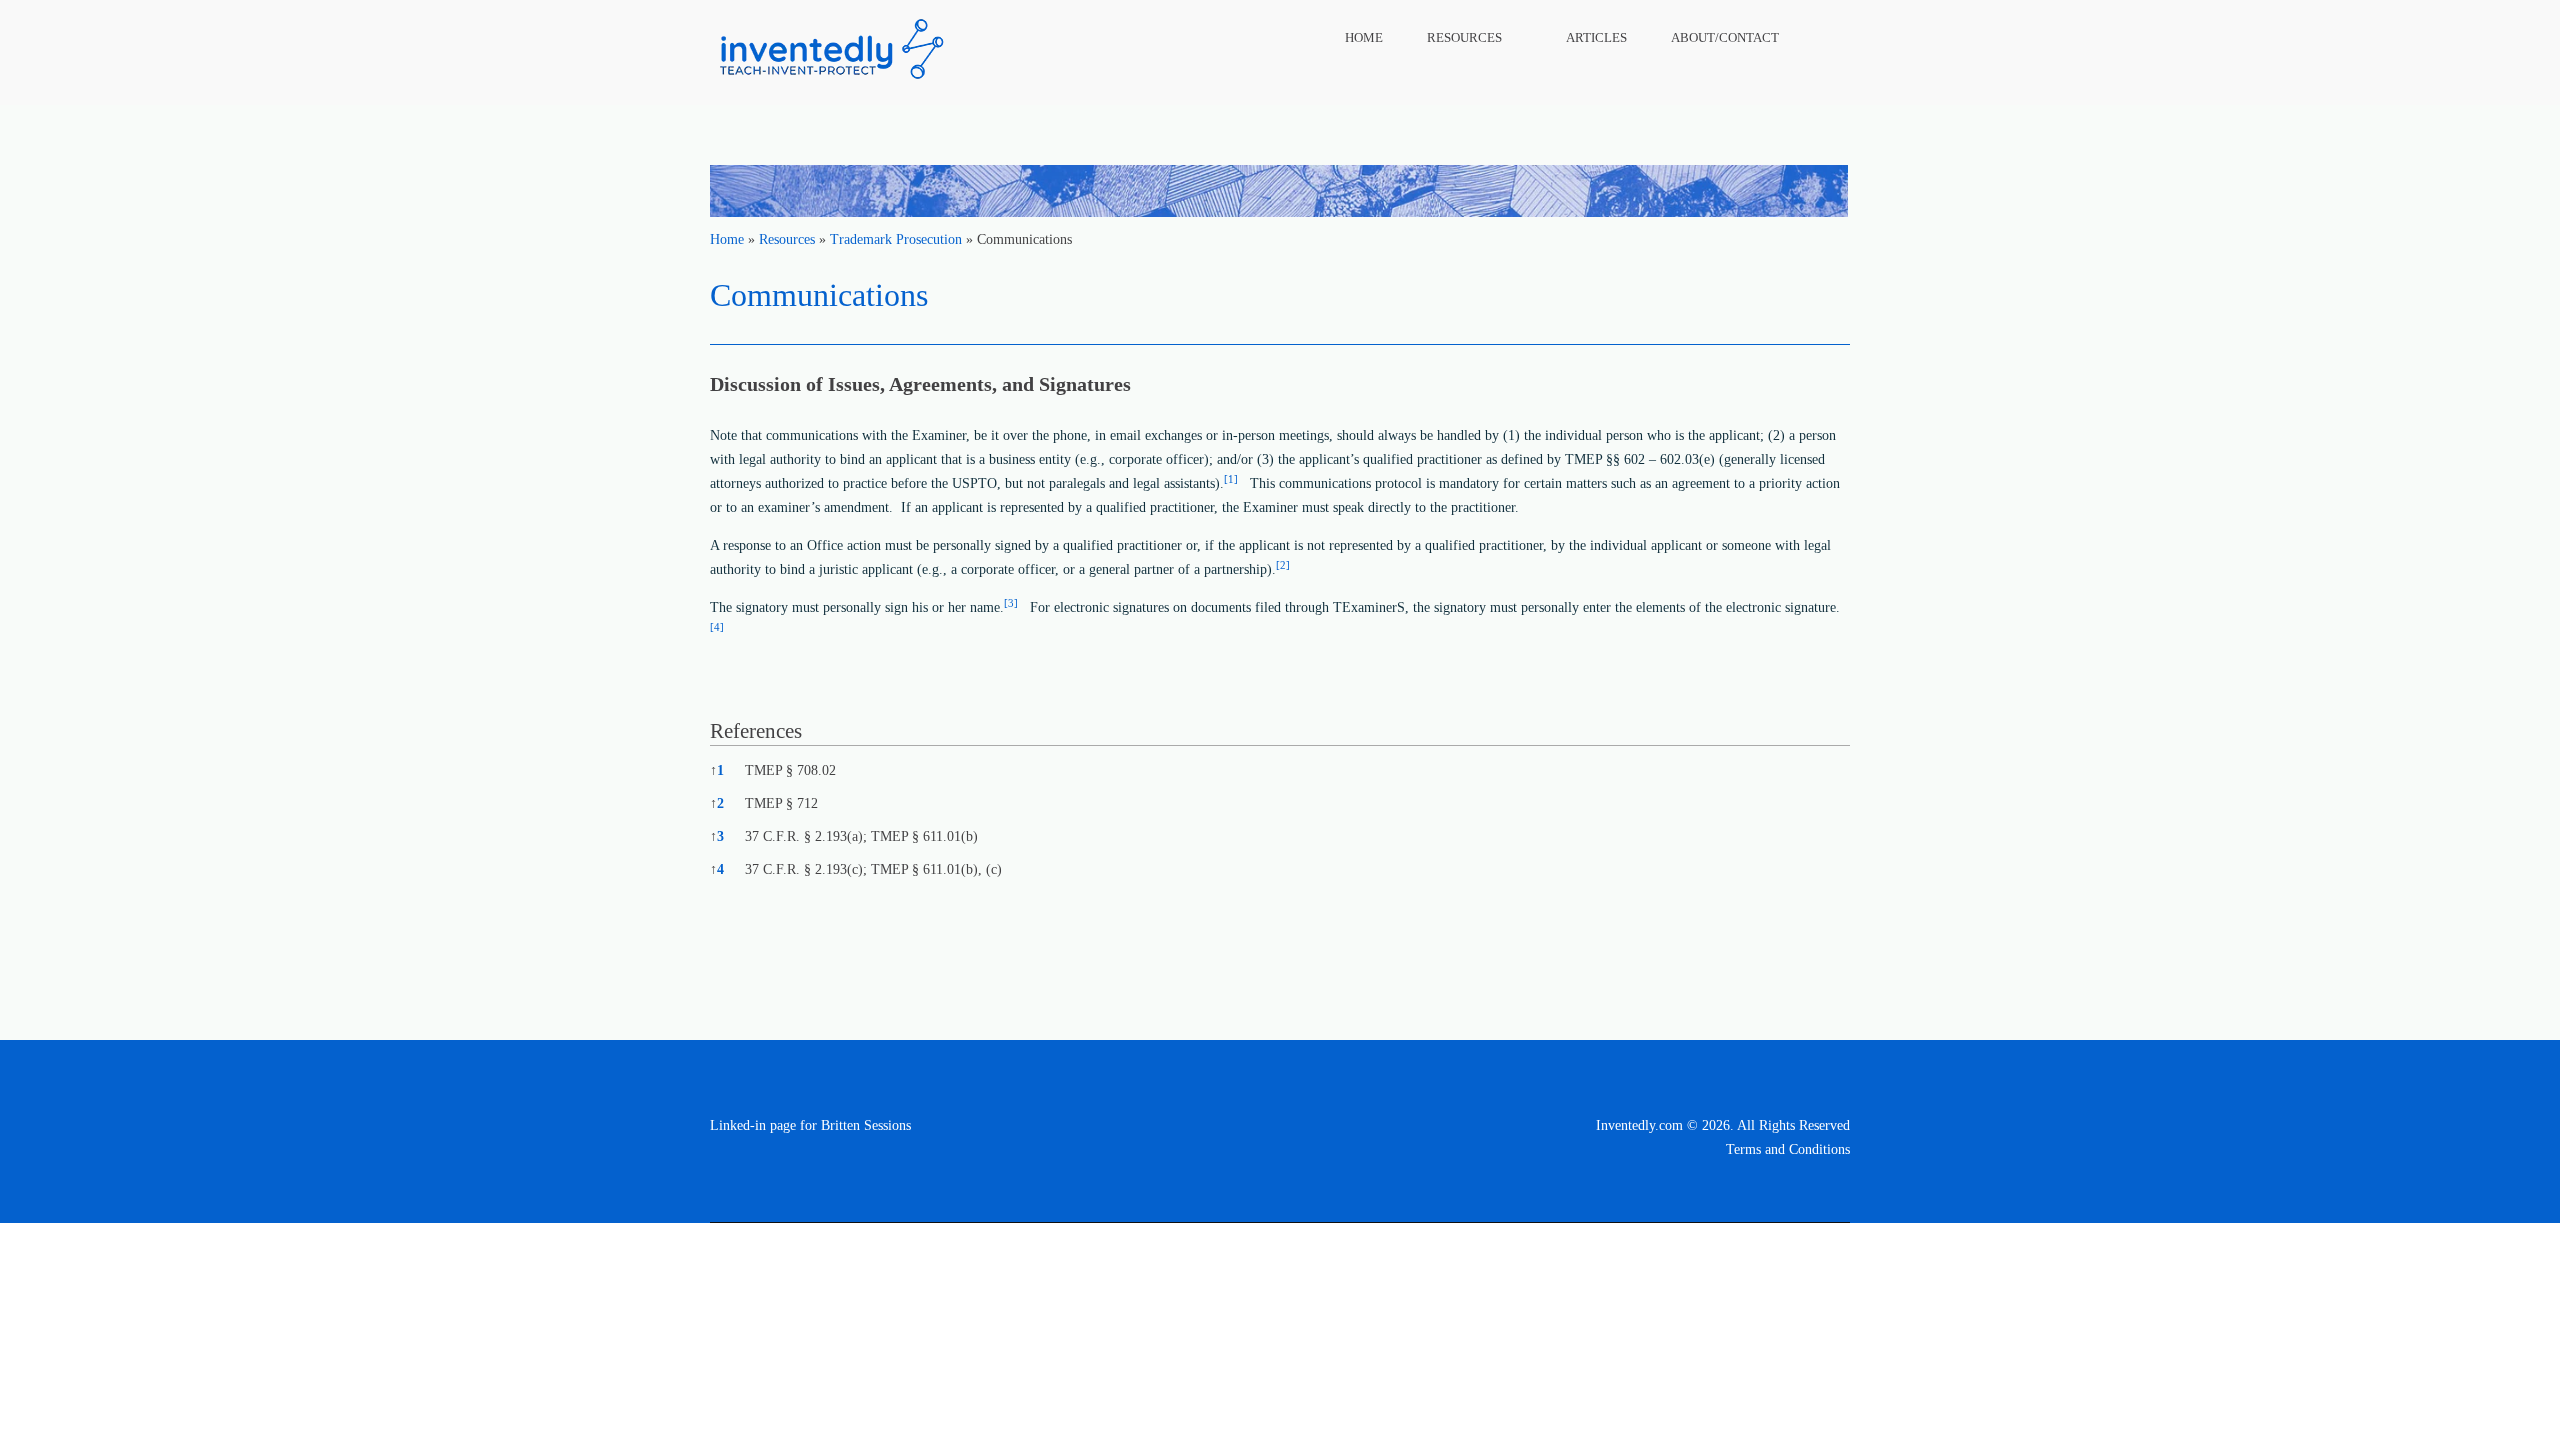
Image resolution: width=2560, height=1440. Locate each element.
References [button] (756, 731)
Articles (1596, 37)
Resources (1464, 37)
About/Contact (1725, 37)
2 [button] (717, 803)
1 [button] (717, 770)
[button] (1231, 483)
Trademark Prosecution (896, 239)
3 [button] (717, 836)
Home (1364, 37)
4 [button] (717, 869)
